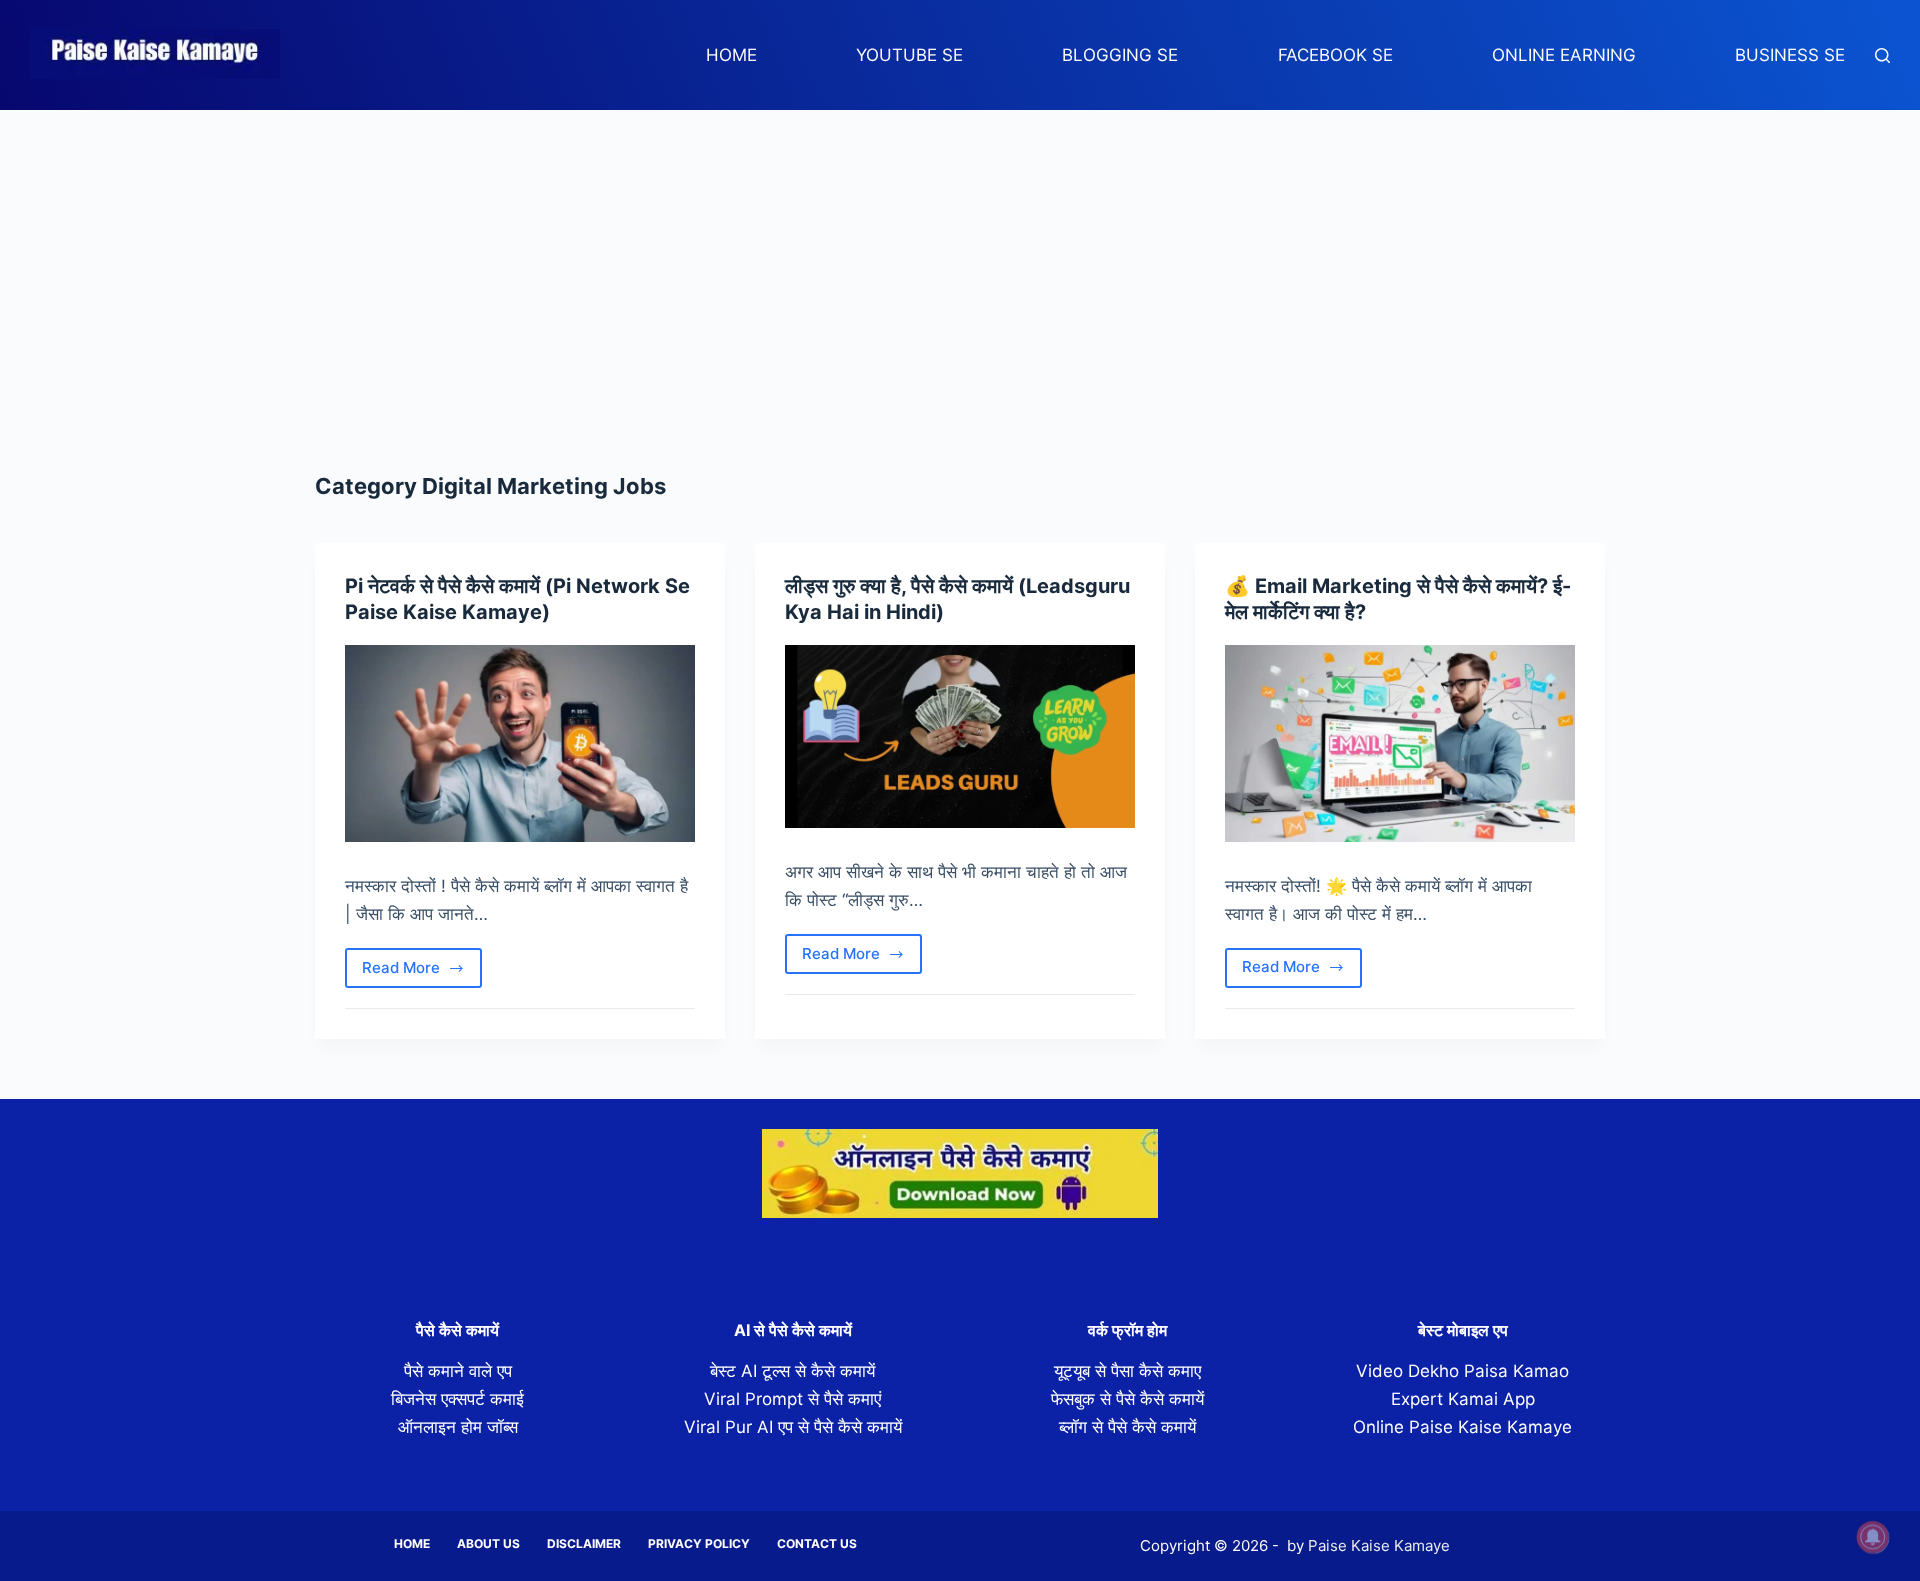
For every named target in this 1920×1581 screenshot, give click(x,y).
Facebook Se (1335, 55)
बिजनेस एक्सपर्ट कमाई (457, 1399)
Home (731, 55)
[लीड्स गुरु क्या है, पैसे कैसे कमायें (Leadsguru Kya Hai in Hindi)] (960, 736)
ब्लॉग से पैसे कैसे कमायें (1127, 1427)
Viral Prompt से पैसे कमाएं (792, 1399)
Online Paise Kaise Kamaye (1462, 1427)
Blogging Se (1120, 55)
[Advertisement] (960, 260)
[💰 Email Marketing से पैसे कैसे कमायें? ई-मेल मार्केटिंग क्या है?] (1400, 743)
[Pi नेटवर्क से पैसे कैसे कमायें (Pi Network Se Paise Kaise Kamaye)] (520, 743)
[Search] (1882, 55)
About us (488, 1543)
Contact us (817, 1543)
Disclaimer (584, 1543)
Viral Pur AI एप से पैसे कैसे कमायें (793, 1427)
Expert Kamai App (1463, 1399)
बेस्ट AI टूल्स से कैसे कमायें (792, 1371)
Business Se (1790, 55)
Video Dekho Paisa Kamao (1462, 1371)
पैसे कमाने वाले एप (458, 1371)
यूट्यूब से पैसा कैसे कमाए (1127, 1371)
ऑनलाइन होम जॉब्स (458, 1427)
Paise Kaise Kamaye (1379, 1545)
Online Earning (1564, 55)
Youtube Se (909, 55)
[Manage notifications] (1873, 1537)
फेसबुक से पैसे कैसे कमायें (1127, 1399)
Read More (420, 973)
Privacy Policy (699, 1543)
